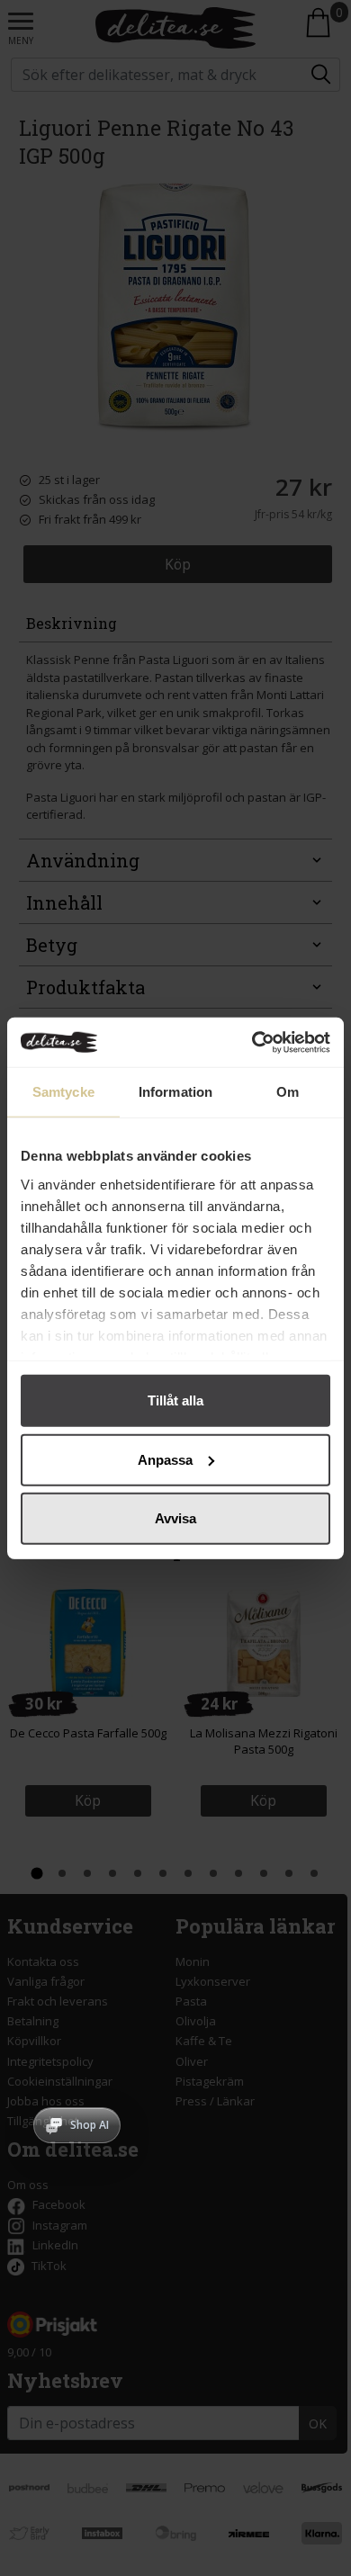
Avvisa (175, 1518)
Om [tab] (288, 1092)
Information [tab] (175, 1092)
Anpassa (165, 1459)
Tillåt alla (175, 1400)
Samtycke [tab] (63, 1092)
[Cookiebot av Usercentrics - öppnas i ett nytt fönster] (252, 1042)
